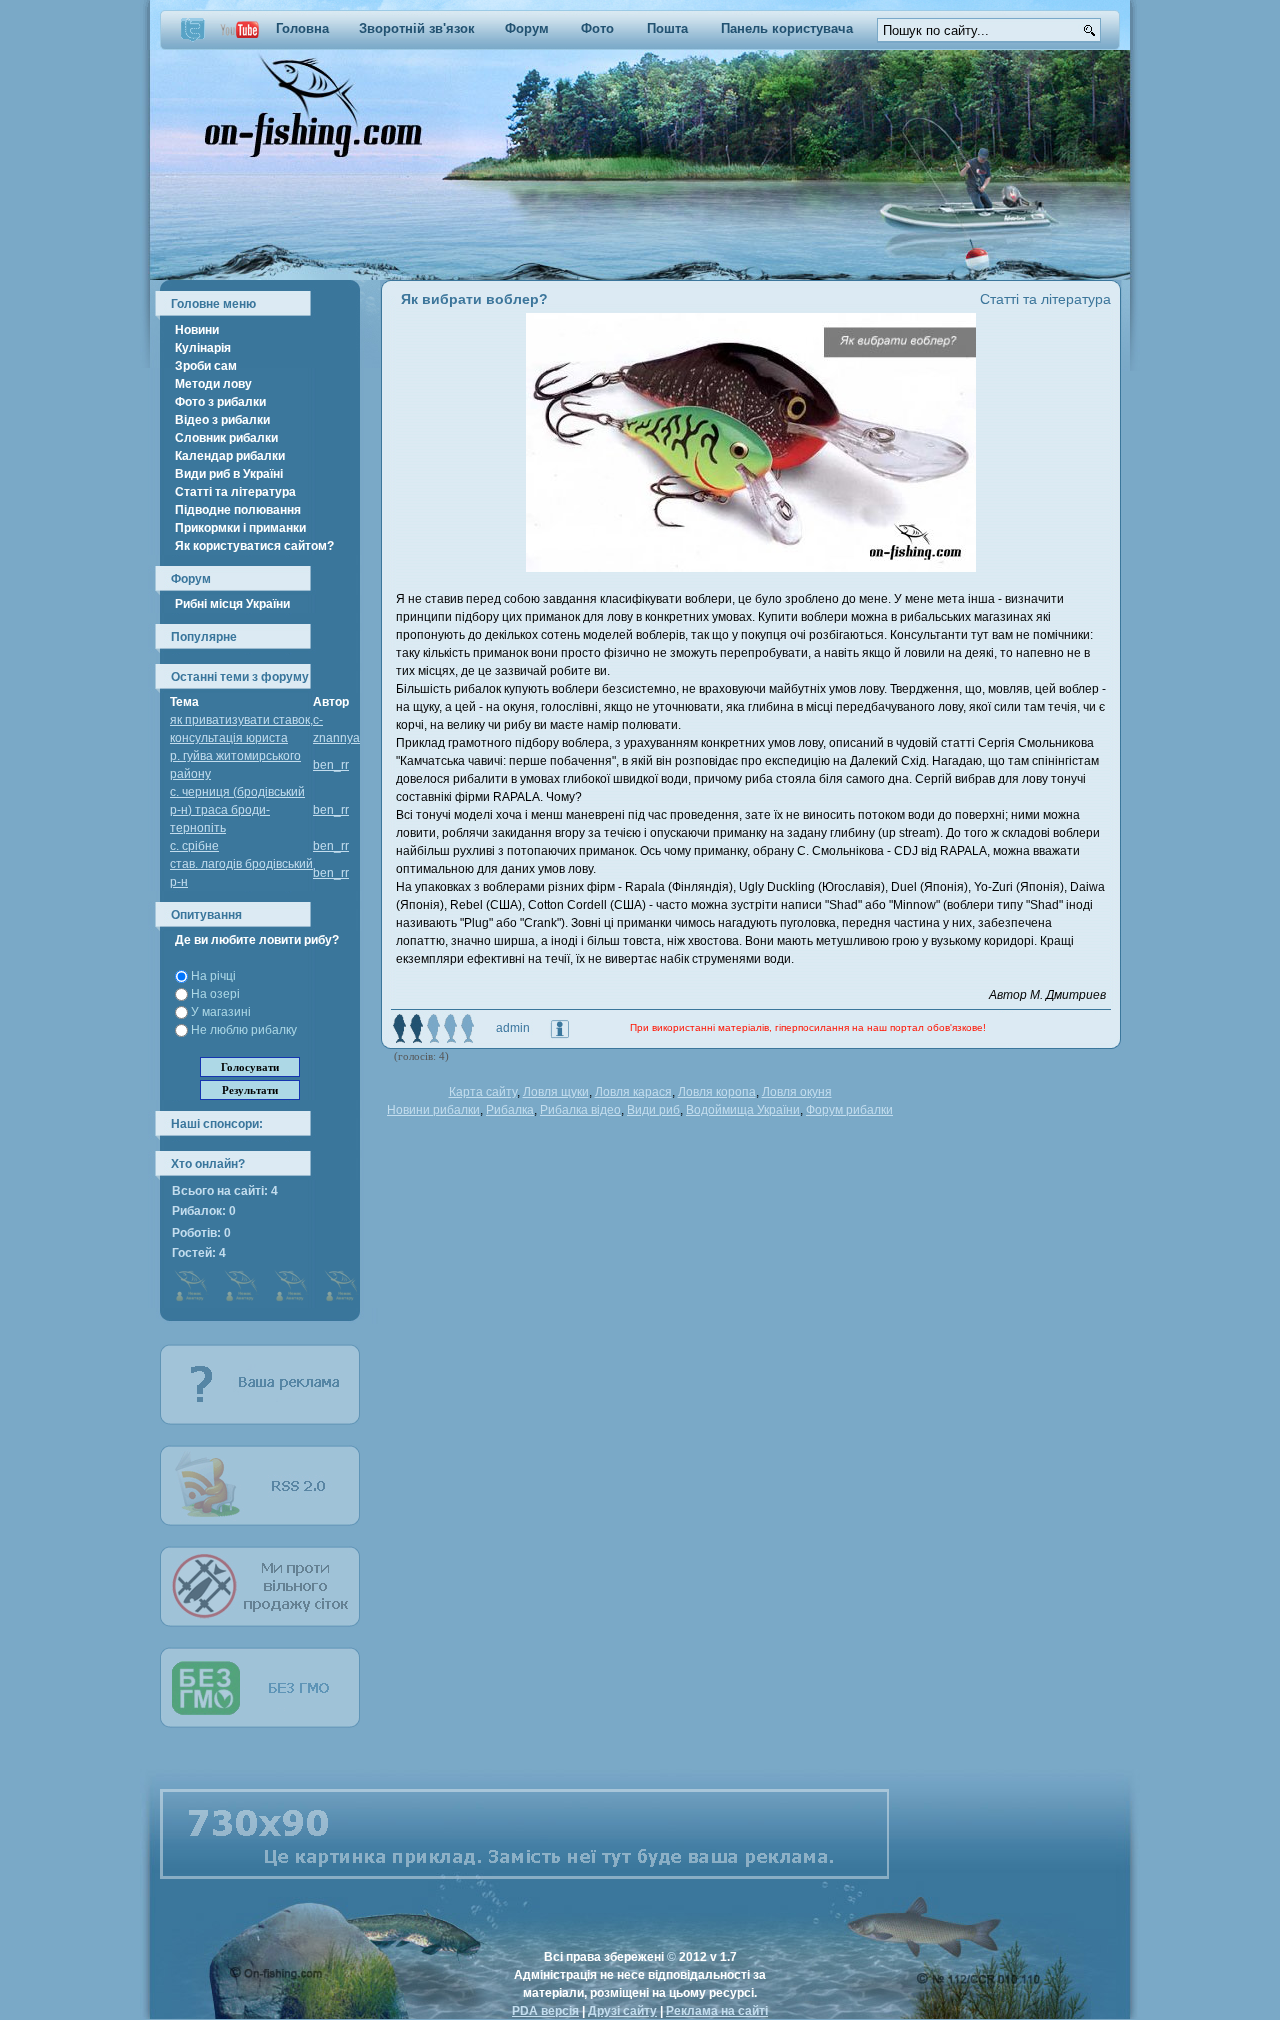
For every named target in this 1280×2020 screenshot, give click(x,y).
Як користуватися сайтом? (254, 546)
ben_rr (331, 765)
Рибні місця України (232, 604)
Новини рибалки (433, 1110)
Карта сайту (483, 1092)
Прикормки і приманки (240, 528)
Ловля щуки (556, 1092)
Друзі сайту (622, 2011)
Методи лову (213, 384)
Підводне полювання (238, 510)
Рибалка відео (580, 1110)
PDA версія (545, 2011)
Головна (302, 28)
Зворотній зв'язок (417, 28)
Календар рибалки (230, 456)
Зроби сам (206, 366)
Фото (597, 28)
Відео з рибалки (222, 420)
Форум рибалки (849, 1110)
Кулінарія (203, 348)
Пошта (667, 28)
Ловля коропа (717, 1092)
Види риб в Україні (229, 474)
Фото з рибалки (220, 402)
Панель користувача (787, 28)
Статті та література (235, 492)
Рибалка (510, 1110)
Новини (197, 330)
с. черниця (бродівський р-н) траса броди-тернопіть (237, 810)
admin (513, 1028)
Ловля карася (633, 1092)
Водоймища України (743, 1110)
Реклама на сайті (717, 2011)
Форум (527, 28)
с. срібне (194, 846)
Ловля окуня (797, 1092)
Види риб (653, 1110)
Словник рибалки (226, 438)
